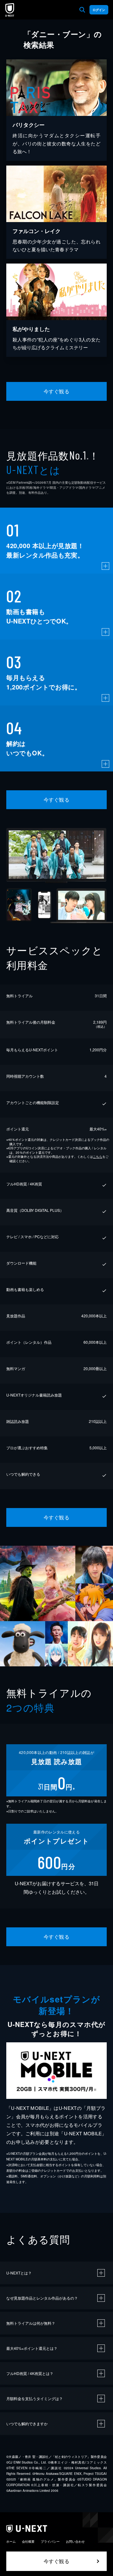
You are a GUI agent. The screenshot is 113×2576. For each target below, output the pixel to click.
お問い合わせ (75, 2541)
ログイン (99, 10)
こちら (98, 1157)
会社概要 (28, 2541)
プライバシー (50, 2541)
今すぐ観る (56, 391)
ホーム (11, 2541)
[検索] (82, 10)
